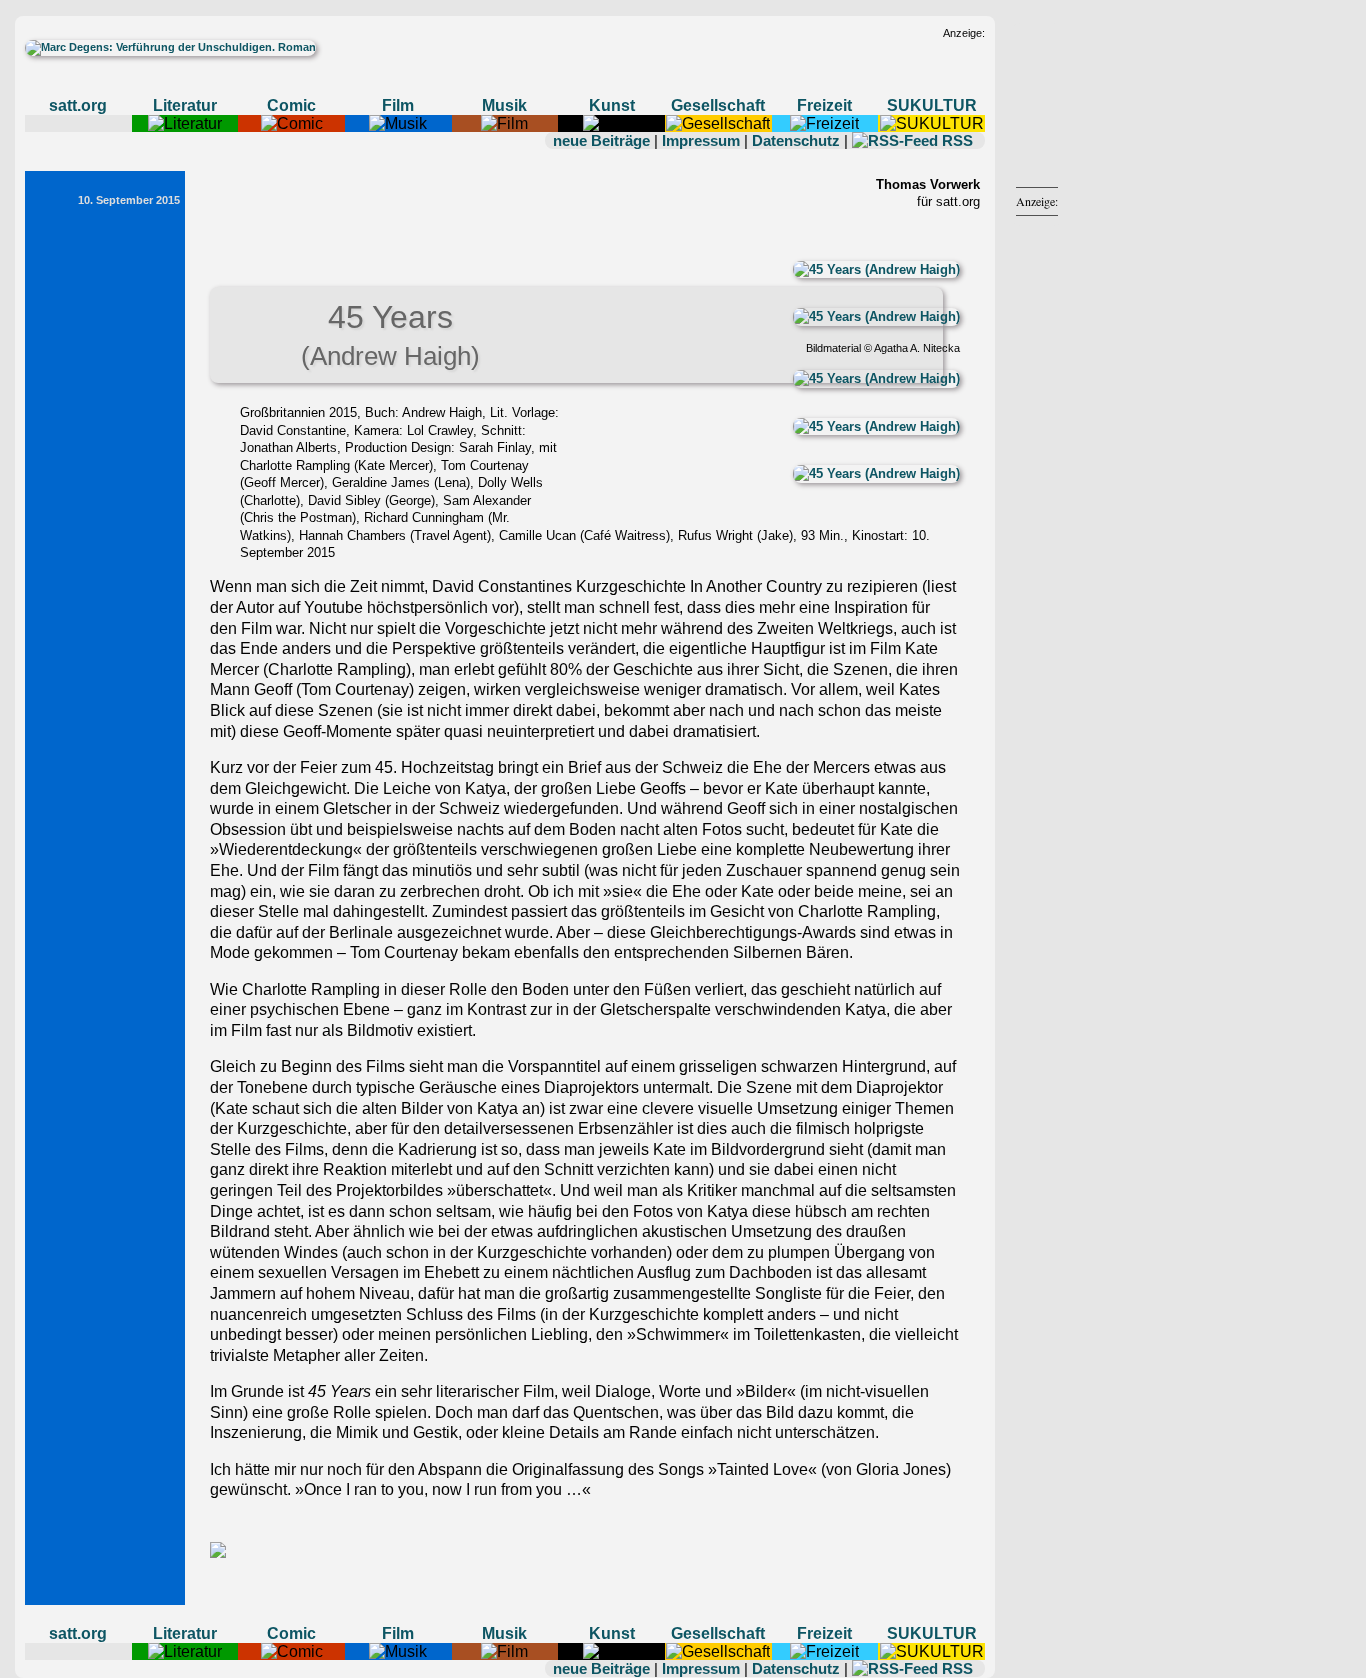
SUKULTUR (932, 105)
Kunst (612, 105)
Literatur (185, 105)
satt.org (78, 105)
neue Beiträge (601, 140)
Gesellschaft (718, 105)
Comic (291, 105)
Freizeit (824, 105)
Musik (504, 105)
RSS (957, 140)
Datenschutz (796, 140)
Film (398, 105)
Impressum (701, 140)
